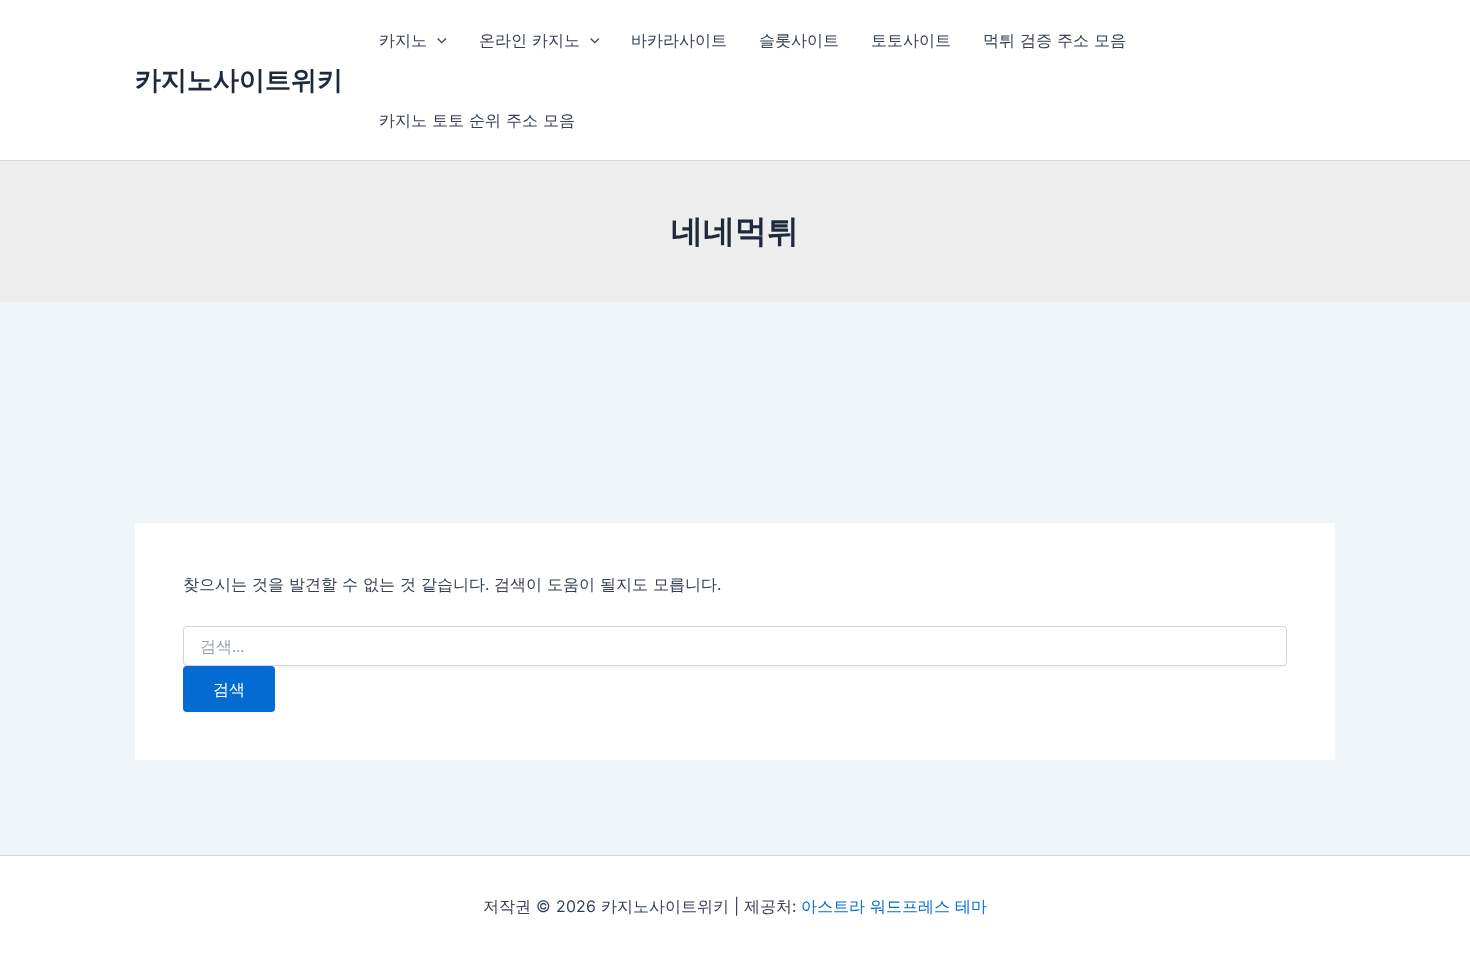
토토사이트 (911, 40)
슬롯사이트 (799, 40)
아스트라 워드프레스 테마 (894, 906)
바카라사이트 (679, 40)
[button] (437, 40)
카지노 (403, 40)
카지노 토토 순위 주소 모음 (477, 120)
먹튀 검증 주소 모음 (1054, 40)
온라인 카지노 (529, 40)
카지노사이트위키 (239, 79)
